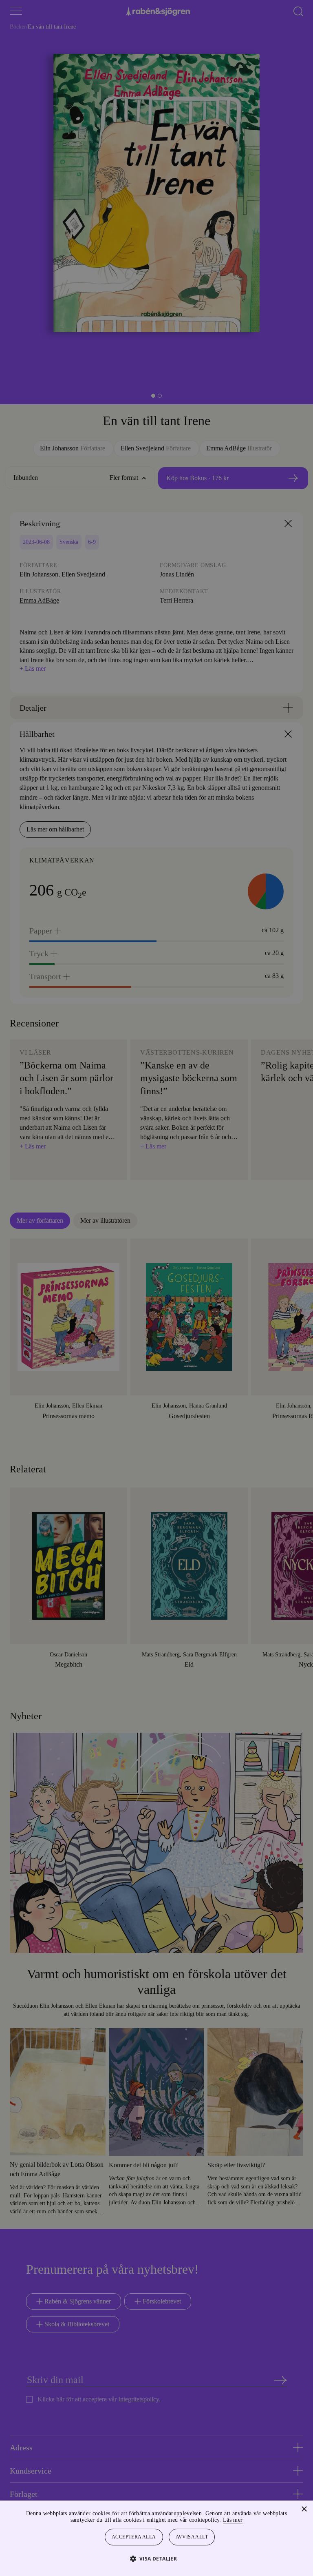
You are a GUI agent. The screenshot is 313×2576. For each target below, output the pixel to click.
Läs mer (255, 2520)
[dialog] (156, 1288)
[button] (157, 2558)
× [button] (304, 2509)
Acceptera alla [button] (134, 2537)
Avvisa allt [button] (192, 2537)
